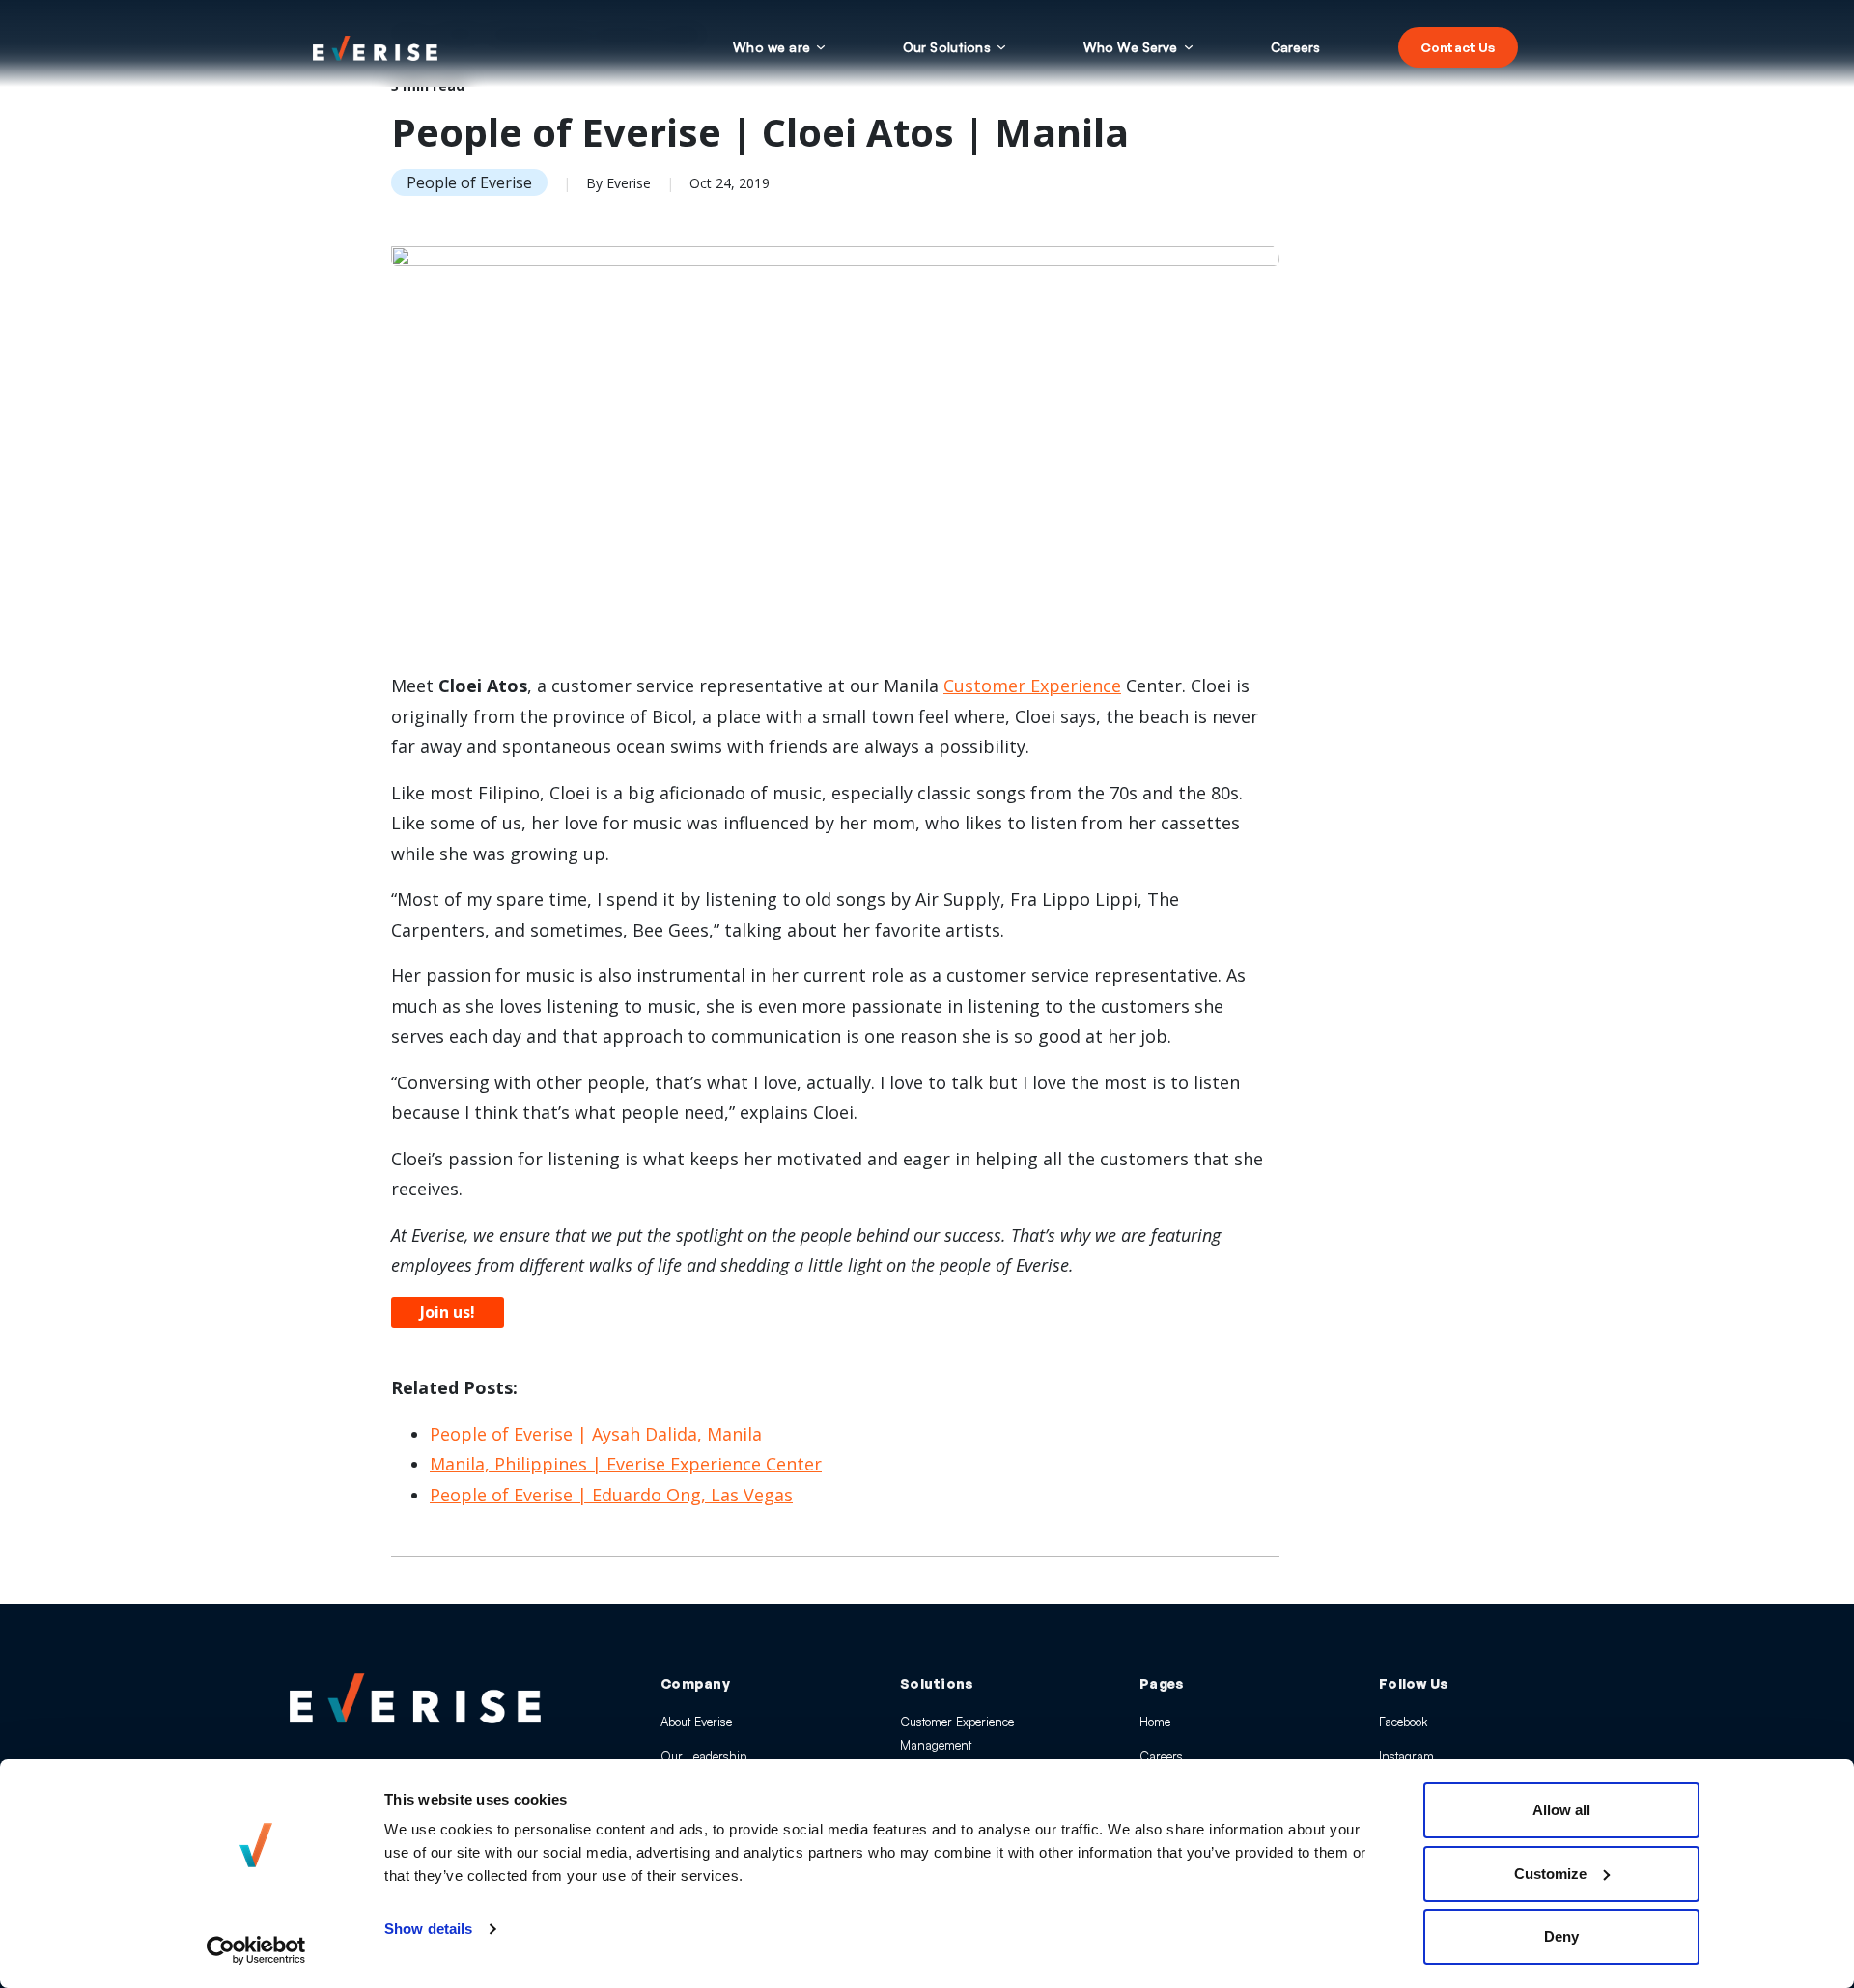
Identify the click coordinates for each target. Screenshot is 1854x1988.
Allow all (1561, 1810)
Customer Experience (1032, 686)
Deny (1561, 1936)
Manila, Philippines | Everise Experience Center (626, 1464)
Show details (428, 1929)
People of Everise (469, 182)
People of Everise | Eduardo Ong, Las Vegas (611, 1495)
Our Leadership (703, 1756)
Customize (1550, 1874)
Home (1155, 1722)
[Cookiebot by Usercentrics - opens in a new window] (256, 1950)
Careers (1161, 1756)
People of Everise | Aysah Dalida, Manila (596, 1434)
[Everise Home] (415, 1698)
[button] (779, 47)
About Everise (696, 1722)
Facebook (1403, 1722)
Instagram (1406, 1756)
